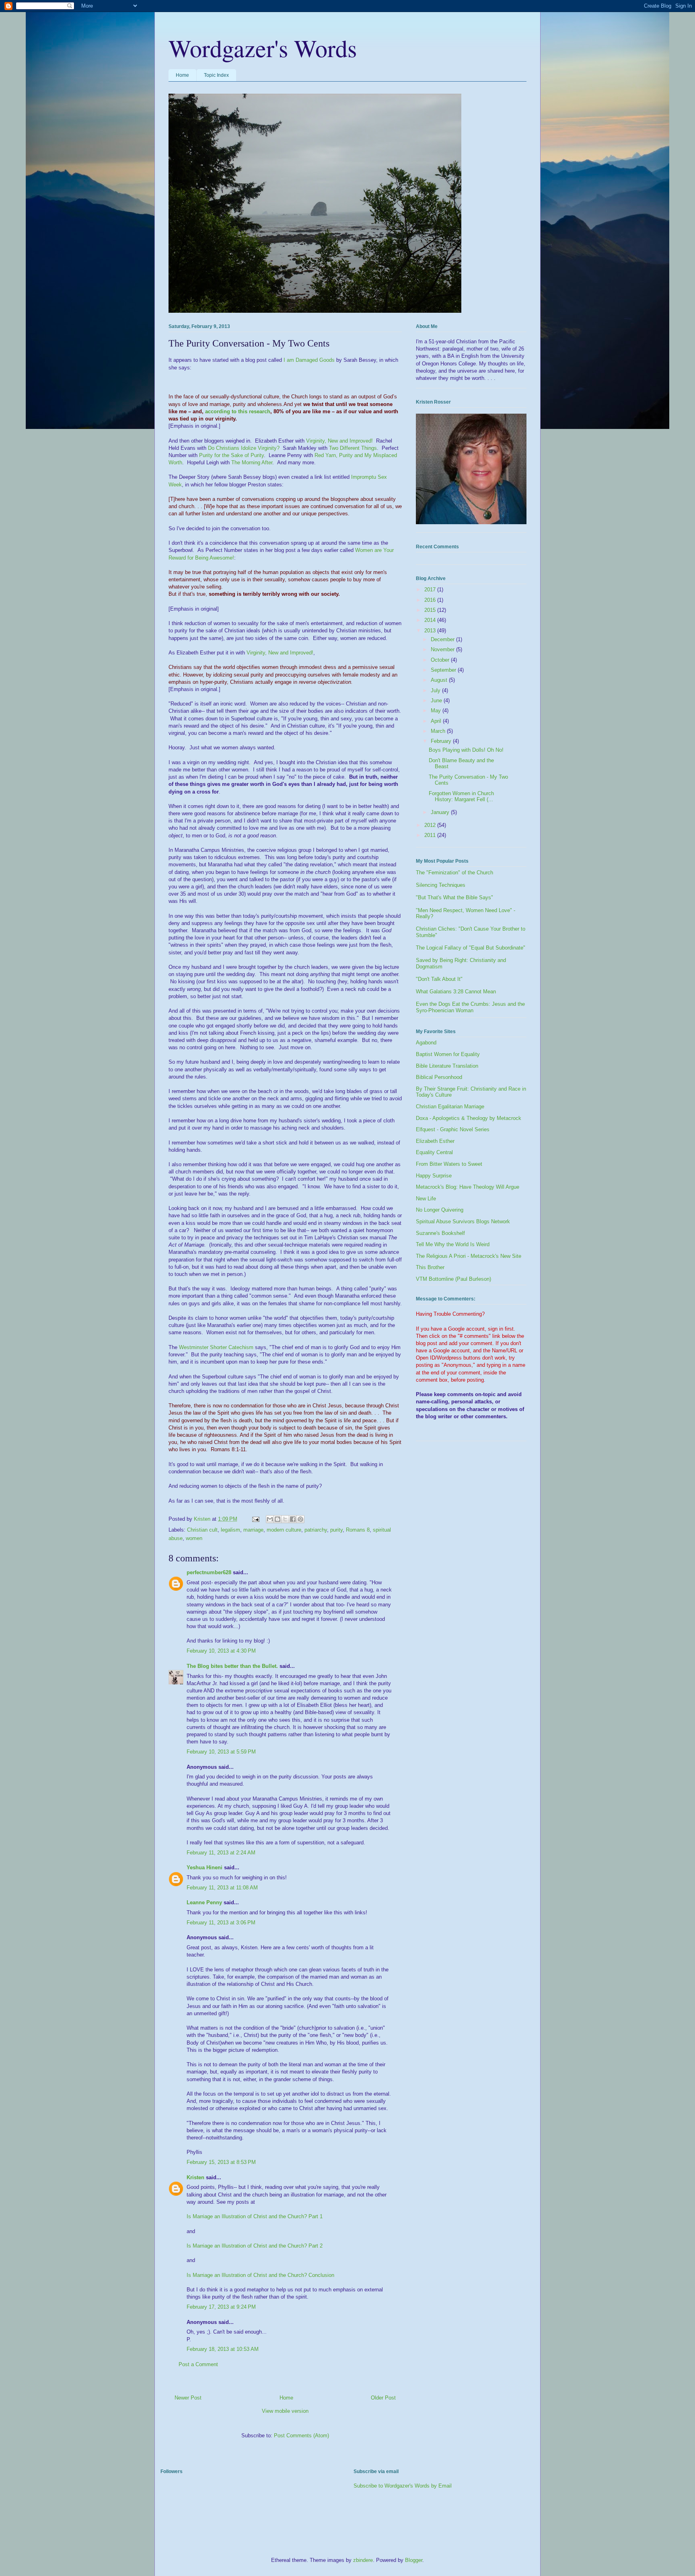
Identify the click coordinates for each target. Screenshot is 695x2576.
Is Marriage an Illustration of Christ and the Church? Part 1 (255, 2216)
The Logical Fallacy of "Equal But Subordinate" (471, 948)
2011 (431, 835)
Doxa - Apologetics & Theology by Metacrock (469, 1118)
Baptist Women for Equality (448, 1054)
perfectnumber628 (209, 1572)
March (439, 731)
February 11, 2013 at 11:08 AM (222, 1888)
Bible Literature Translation (447, 1066)
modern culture (284, 1530)
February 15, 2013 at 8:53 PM (221, 2162)
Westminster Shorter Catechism (216, 1347)
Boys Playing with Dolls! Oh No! (466, 750)
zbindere (363, 2560)
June (437, 700)
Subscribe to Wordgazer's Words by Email (403, 2486)
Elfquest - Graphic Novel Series (453, 1129)
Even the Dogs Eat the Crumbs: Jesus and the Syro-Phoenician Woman (470, 1007)
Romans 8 (358, 1530)
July (436, 690)
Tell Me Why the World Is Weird (453, 1244)
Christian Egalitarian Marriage (450, 1106)
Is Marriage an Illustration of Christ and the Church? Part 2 (255, 2246)
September (444, 670)
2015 (431, 610)
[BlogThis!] (278, 1519)
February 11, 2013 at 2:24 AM (221, 1853)
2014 (431, 620)
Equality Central (434, 1152)
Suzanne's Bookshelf (440, 1233)
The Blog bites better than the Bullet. (232, 1666)
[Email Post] (255, 1519)
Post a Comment (198, 2364)
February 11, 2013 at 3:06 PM (221, 1923)
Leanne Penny (204, 1902)
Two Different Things (353, 448)
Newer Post (188, 2398)
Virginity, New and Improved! (339, 441)
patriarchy (316, 1530)
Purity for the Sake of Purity (231, 455)
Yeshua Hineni (205, 1867)
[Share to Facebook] (293, 1519)
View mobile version (285, 2411)
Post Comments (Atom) (301, 2436)
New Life (426, 1199)
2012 (431, 825)
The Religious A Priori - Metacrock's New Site (469, 1256)
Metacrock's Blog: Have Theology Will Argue (468, 1187)
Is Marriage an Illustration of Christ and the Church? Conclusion (260, 2275)
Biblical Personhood (439, 1077)
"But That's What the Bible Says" (454, 897)
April (437, 721)
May (437, 711)
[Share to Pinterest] (300, 1519)
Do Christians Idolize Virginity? (244, 448)
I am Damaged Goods (309, 360)
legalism (230, 1530)
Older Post (383, 2398)
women (194, 1538)
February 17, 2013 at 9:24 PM (221, 2307)
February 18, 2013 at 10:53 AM (223, 2349)
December (443, 639)
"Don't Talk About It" (439, 979)
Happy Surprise (434, 1176)
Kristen (195, 2177)
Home (182, 75)
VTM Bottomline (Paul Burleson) (453, 1279)
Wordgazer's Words (263, 48)
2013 (431, 631)
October (441, 660)
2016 (431, 600)
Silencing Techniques (441, 885)
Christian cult (202, 1530)
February (442, 741)
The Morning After (252, 462)
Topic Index (216, 75)
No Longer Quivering (440, 1210)
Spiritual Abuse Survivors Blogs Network (463, 1221)
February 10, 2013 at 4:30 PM (221, 1651)
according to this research (238, 411)
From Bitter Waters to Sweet (449, 1164)
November (443, 649)
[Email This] (270, 1519)
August (440, 680)
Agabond (426, 1043)
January (441, 812)
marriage (253, 1530)
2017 (431, 590)
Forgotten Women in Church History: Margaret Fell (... (461, 797)
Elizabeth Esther (435, 1141)
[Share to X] (285, 1519)
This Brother (430, 1267)
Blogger (414, 2560)
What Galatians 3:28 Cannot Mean (456, 992)
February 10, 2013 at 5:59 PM (221, 1752)
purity (336, 1530)
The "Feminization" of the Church (454, 873)
